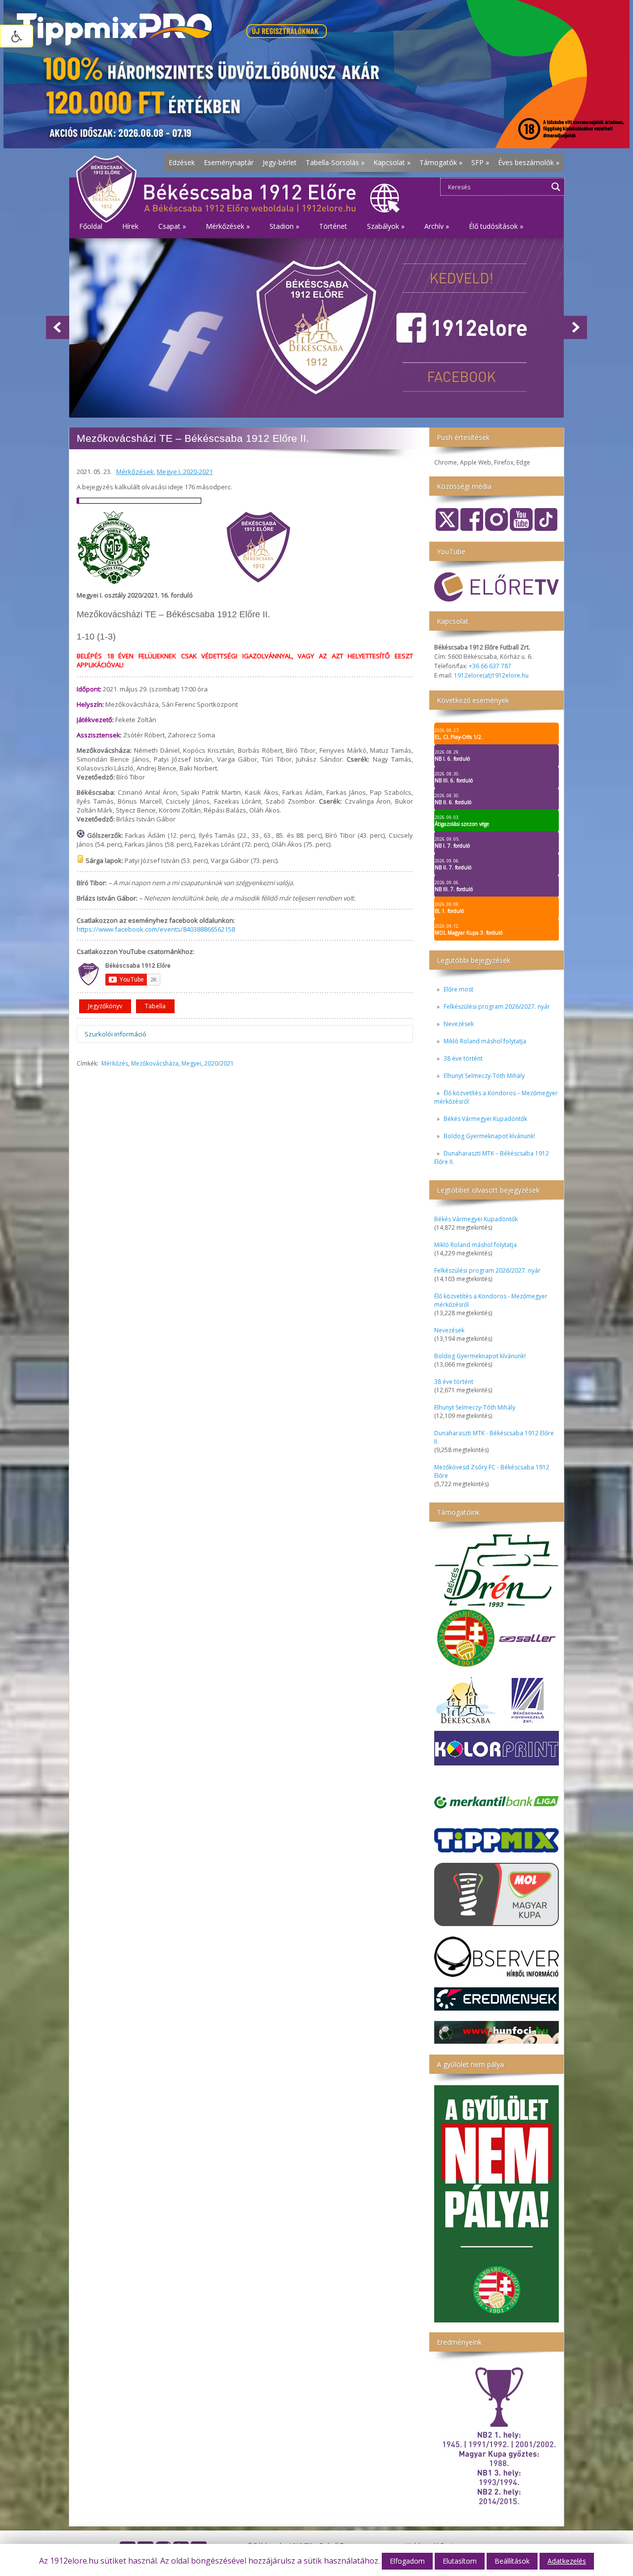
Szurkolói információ (115, 1034)
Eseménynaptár (229, 162)
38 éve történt (463, 1058)
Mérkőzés (115, 1063)
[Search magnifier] (556, 187)
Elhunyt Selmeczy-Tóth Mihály (484, 1076)
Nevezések (459, 1024)
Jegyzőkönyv (105, 1006)
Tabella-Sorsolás (335, 162)
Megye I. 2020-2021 (185, 472)
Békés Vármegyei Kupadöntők (485, 1119)
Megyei (191, 1063)
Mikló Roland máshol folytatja (485, 1041)
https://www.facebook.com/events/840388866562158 (156, 929)
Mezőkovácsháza (155, 1063)
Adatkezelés (567, 2561)
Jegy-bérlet (280, 162)
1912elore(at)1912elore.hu (491, 675)
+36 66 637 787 (490, 666)
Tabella (155, 1006)
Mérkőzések (135, 472)
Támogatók (441, 162)
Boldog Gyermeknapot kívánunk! (489, 1136)
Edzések (182, 162)
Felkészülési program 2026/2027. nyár (497, 1007)
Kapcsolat (392, 162)
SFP (480, 162)
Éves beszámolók (529, 162)
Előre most (458, 989)
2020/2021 (219, 1063)
